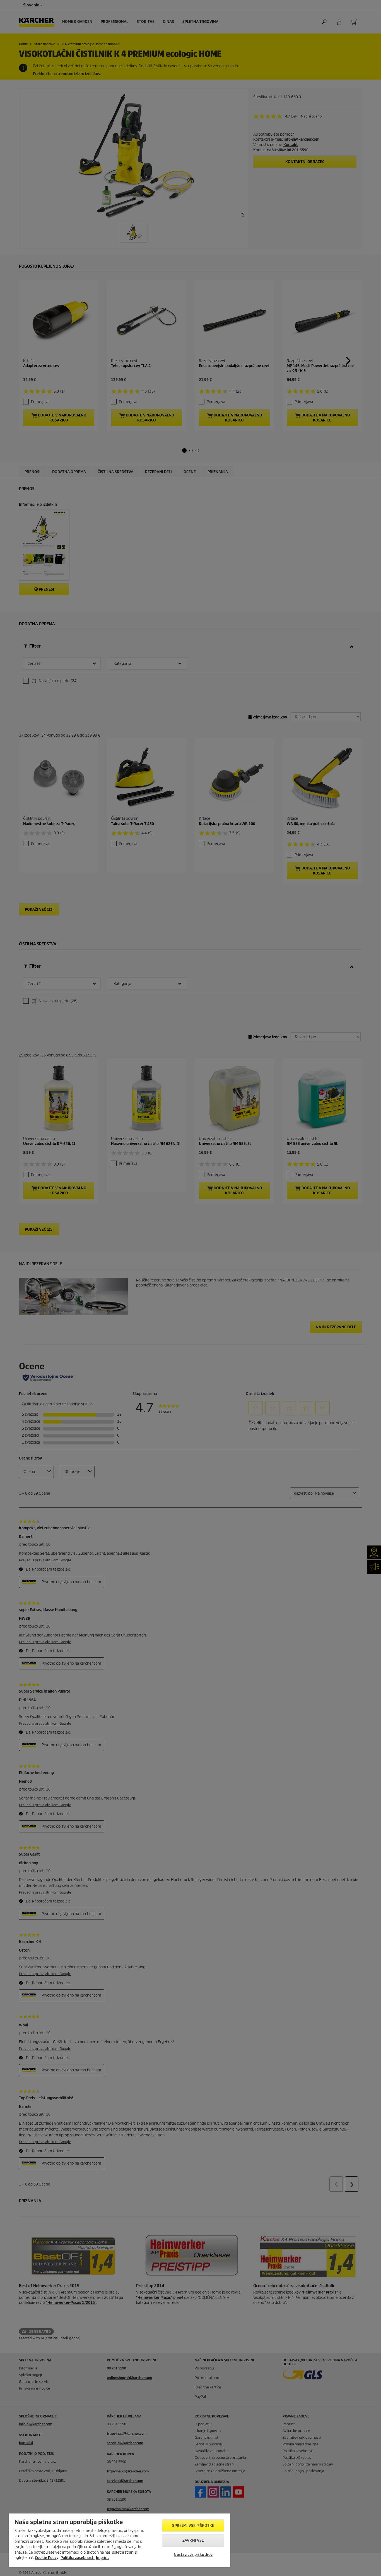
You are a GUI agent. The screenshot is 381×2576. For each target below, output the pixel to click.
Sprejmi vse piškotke (193, 2526)
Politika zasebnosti (78, 2558)
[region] (119, 2540)
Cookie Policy (47, 2558)
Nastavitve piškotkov (193, 2555)
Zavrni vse (193, 2540)
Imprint (103, 2558)
